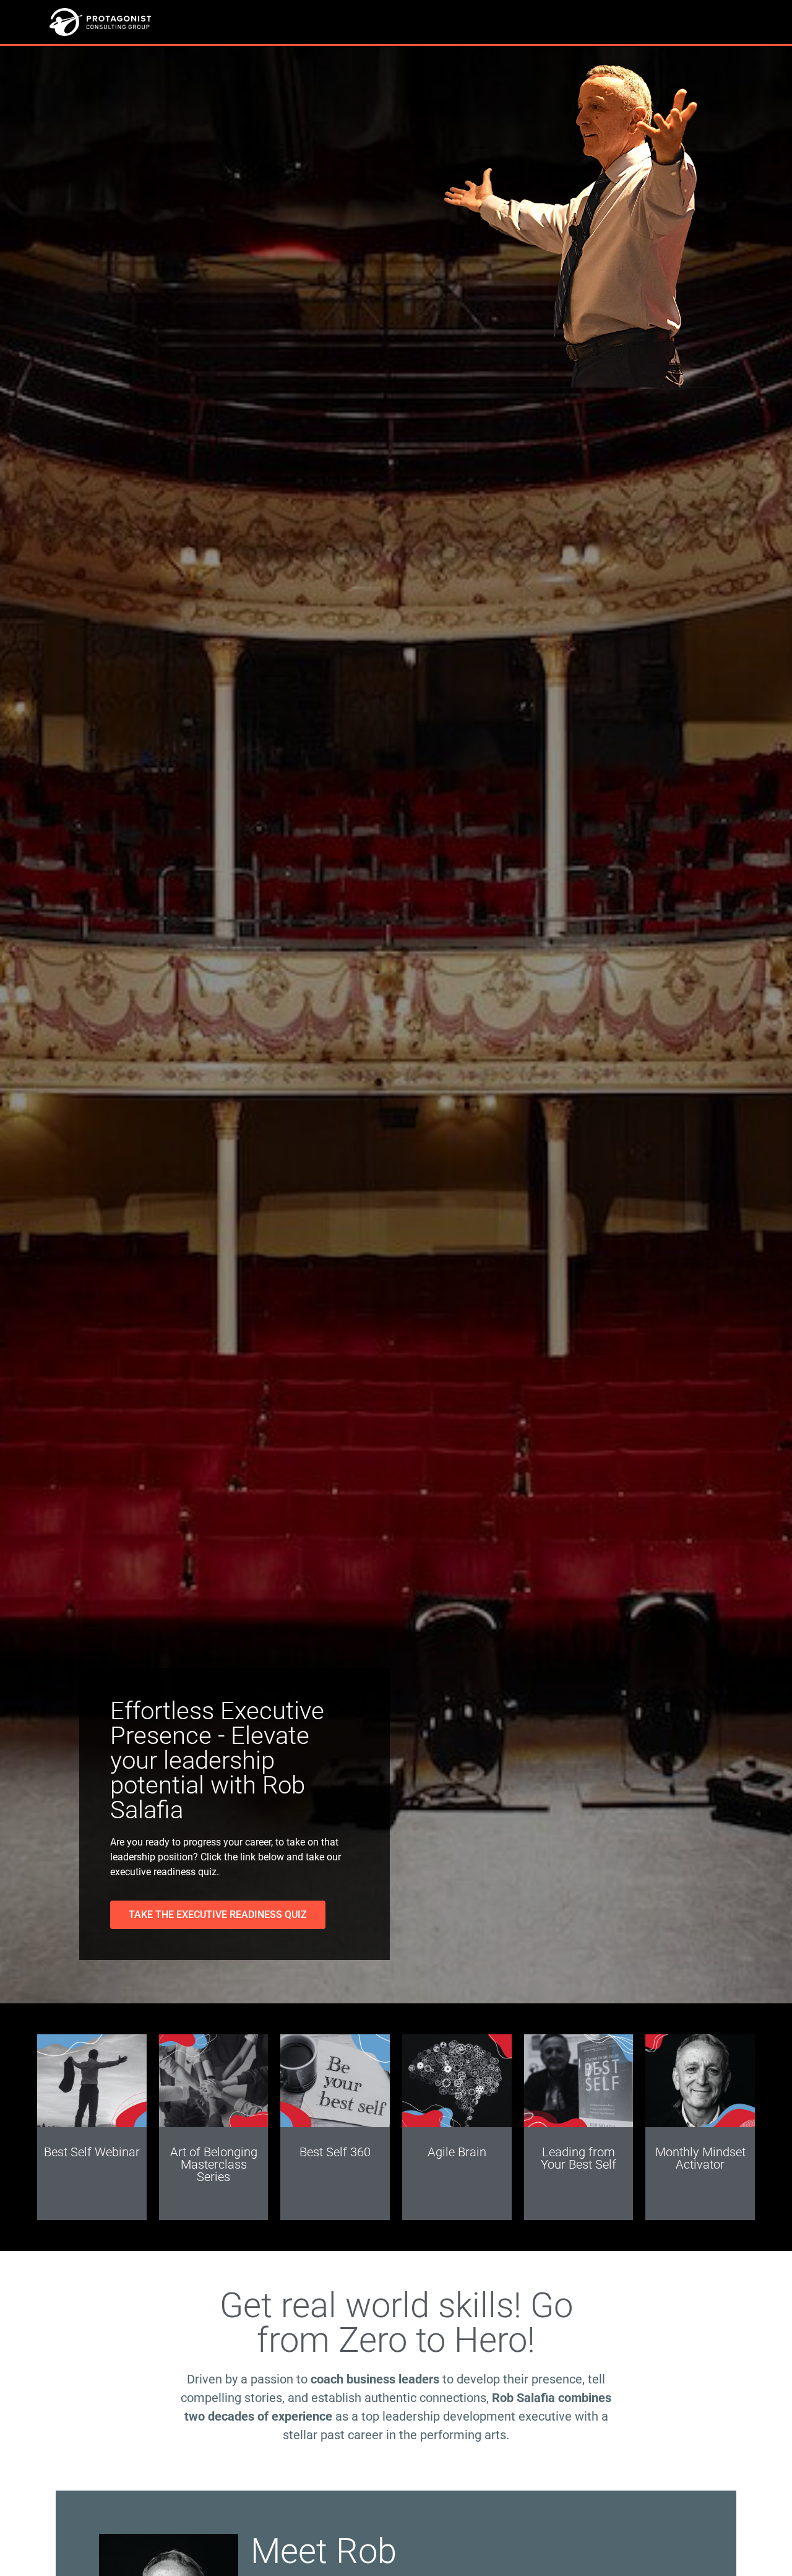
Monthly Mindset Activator (700, 2158)
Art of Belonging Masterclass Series (214, 2164)
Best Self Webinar (92, 2152)
